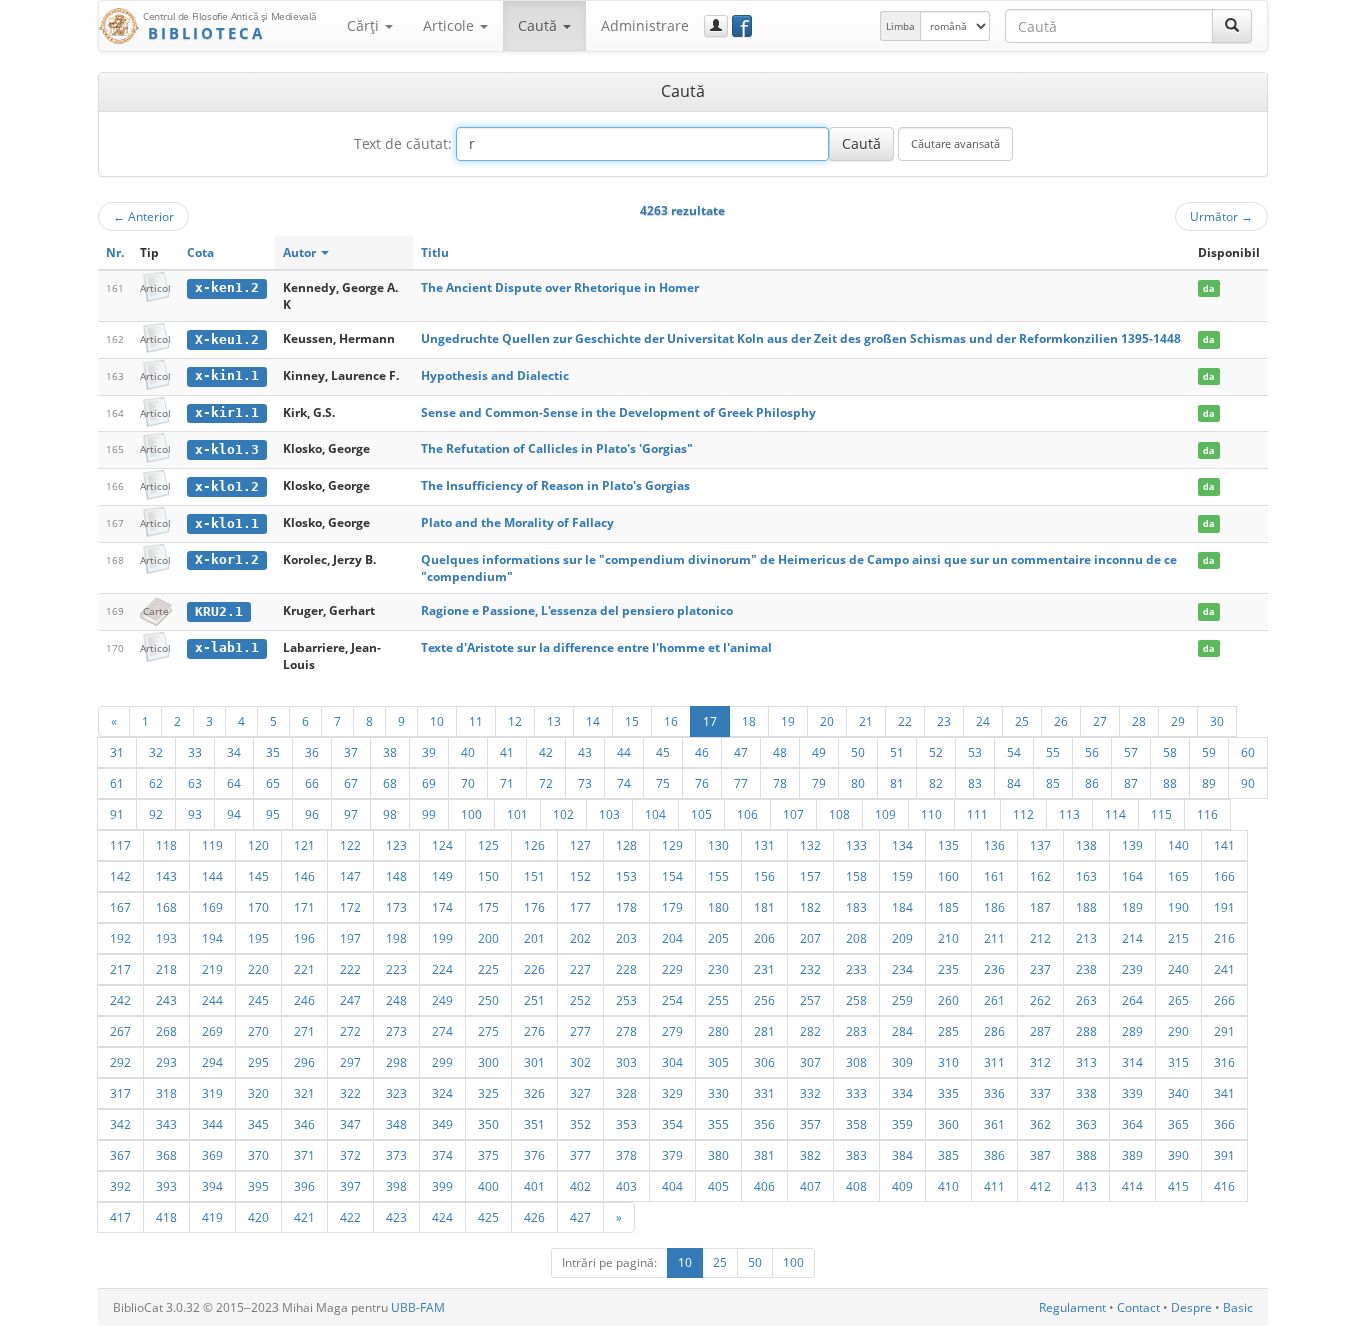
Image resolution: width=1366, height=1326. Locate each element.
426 (534, 1217)
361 (994, 1124)
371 (304, 1155)
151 (534, 876)
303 (626, 1062)
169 (212, 907)
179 (672, 907)
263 (1086, 1000)
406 (764, 1186)
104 (655, 814)
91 (117, 814)
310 (948, 1062)
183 (856, 907)
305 (718, 1062)
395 (258, 1186)
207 (810, 938)
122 (350, 845)
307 (810, 1062)
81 (897, 783)
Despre (1191, 1307)
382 (810, 1155)
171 (304, 907)
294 (212, 1062)
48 (780, 752)
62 (156, 783)
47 (741, 752)
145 (258, 876)
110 (931, 814)
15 (632, 721)
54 (1014, 752)
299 (442, 1062)
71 (507, 783)
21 (866, 721)
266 (1224, 1000)
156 (764, 876)
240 (1178, 969)
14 (593, 721)
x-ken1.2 (227, 287)
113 (1069, 814)
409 (902, 1186)
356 (764, 1124)
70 (468, 783)
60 (1248, 752)
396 (304, 1186)
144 (212, 876)
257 (810, 1000)
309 (902, 1062)
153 (626, 876)
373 (396, 1155)
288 (1086, 1031)
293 (166, 1062)
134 (902, 845)
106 (747, 814)
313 (1086, 1062)
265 (1178, 1000)
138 (1086, 845)
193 (166, 938)
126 (534, 845)
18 (749, 721)
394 (212, 1186)
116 (1207, 814)
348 (396, 1124)
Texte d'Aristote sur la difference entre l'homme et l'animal (596, 647)
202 (580, 938)
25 (1022, 721)
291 (1224, 1031)
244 (212, 1000)
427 (580, 1217)
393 (166, 1186)
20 (827, 721)
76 (702, 783)
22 (905, 721)
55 (1053, 752)
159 (902, 876)
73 (585, 783)
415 (1178, 1186)
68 (390, 783)
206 (764, 938)
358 (856, 1124)
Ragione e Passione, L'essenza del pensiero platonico (577, 610)
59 (1209, 752)
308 (856, 1062)
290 (1178, 1031)
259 (902, 1000)
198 (396, 938)
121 (304, 845)
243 (166, 1000)
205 (718, 938)
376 (534, 1155)
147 (350, 876)
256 (764, 1000)
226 (534, 969)
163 (1086, 876)
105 (701, 814)
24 (983, 721)
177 (580, 907)
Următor (1221, 216)
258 (856, 1000)
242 (120, 1000)
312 (1040, 1062)
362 (1040, 1124)
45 (663, 752)
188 (1086, 907)
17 (710, 721)
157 (810, 876)
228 (626, 969)
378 (626, 1155)
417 (120, 1217)
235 (948, 969)
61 (117, 783)
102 (563, 814)
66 (312, 783)
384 (902, 1155)
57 (1131, 752)
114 (1115, 814)
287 (1040, 1031)
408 (856, 1186)
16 (671, 721)
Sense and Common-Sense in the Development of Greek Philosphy (618, 412)
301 (534, 1062)
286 (994, 1031)
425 (488, 1217)
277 (580, 1031)
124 (442, 845)
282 (810, 1031)
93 (195, 814)
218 (166, 969)
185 (948, 907)
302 (580, 1062)
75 (663, 783)
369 (212, 1155)
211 (994, 938)
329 (672, 1093)
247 (350, 1000)
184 (902, 907)
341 (1224, 1093)
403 (626, 1186)
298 (396, 1062)
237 (1040, 969)
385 (948, 1155)
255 (718, 1000)
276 (534, 1031)
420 (258, 1217)
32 (156, 752)
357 (810, 1124)
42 (546, 752)
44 (624, 752)
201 (534, 938)
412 (1040, 1186)
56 (1092, 752)
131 (764, 845)
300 (488, 1062)
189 (1132, 907)
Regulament (1072, 1307)
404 (672, 1186)
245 (258, 1000)
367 (120, 1155)
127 (580, 845)
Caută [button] (539, 25)
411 (994, 1186)
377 (580, 1155)
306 (764, 1062)
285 (948, 1031)
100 (471, 814)
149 (442, 876)
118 (166, 845)
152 (580, 876)
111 (977, 814)
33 (195, 752)
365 (1178, 1124)
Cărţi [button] (365, 25)
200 (488, 938)
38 (390, 752)
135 (948, 845)
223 (396, 969)
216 (1224, 938)
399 (442, 1186)
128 (626, 845)
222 (350, 969)
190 (1178, 907)
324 (442, 1093)
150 (488, 876)
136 (994, 845)
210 (948, 938)
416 (1224, 1186)
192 (120, 938)
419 (212, 1217)
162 (1040, 876)
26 (1061, 721)
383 (856, 1155)
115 (1161, 814)
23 (944, 721)
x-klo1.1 (227, 523)
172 (350, 907)
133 (856, 845)
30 (1217, 721)
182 (810, 907)
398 (396, 1186)
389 (1132, 1155)
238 (1086, 969)
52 (936, 752)
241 (1224, 969)
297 (350, 1062)
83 (975, 783)
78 (780, 783)
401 (534, 1186)
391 (1224, 1155)
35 (273, 752)
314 (1132, 1062)
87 (1131, 783)
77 (741, 783)
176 (534, 907)
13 (554, 721)
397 (350, 1186)
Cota (200, 252)
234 (902, 969)
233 (856, 969)
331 (764, 1093)
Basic (1238, 1307)
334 (902, 1093)
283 (856, 1031)
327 (580, 1093)
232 (810, 969)
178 (626, 907)
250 (488, 1000)
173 (396, 907)
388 (1086, 1155)
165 (1178, 876)
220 (258, 969)
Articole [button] (450, 25)
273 (396, 1031)
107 (793, 814)
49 (819, 752)
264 (1132, 1000)
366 (1224, 1124)
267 (120, 1031)
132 (810, 845)
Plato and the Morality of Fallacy (517, 522)
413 (1086, 1186)
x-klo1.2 (227, 486)
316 (1224, 1062)
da (1208, 288)
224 (442, 969)
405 (718, 1186)
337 (1040, 1093)
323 (396, 1093)
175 (488, 907)
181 (764, 907)
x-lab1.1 (227, 647)
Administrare (645, 25)
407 (810, 1186)
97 (351, 814)
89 (1209, 783)
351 (534, 1124)
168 (166, 907)
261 (994, 1000)
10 (437, 721)
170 (258, 907)
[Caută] (1232, 26)
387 (1040, 1155)
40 (468, 752)
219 (212, 969)
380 (718, 1155)
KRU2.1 (219, 611)
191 (1224, 907)
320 (258, 1093)
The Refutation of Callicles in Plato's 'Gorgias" (557, 448)
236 (994, 969)
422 (350, 1217)
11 (476, 721)
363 (1086, 1124)
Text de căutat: (403, 143)
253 (626, 1000)
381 (764, 1155)
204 (672, 938)
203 (626, 938)
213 (1086, 938)
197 (350, 938)
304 (672, 1062)
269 (212, 1031)
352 (580, 1124)
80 (858, 783)
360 (948, 1124)
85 (1053, 783)
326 (534, 1093)
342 (120, 1124)
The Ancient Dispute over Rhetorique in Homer (560, 287)
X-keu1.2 (227, 339)
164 (1132, 876)
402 (580, 1186)
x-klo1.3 (227, 449)
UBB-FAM (418, 1307)
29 (1178, 721)
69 (429, 783)
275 (488, 1031)
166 (1224, 876)
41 (507, 752)
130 (718, 845)
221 (304, 969)
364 (1132, 1124)
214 (1132, 938)
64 (234, 783)
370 (258, 1155)
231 (764, 969)
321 (304, 1093)
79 (819, 783)
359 (902, 1124)
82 (936, 783)
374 (442, 1155)
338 (1086, 1093)
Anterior (143, 216)
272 (350, 1031)
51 (897, 752)
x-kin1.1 (227, 375)
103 (609, 814)
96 (312, 814)
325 (488, 1093)
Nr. (115, 252)
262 (1040, 1000)
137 (1040, 845)
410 (948, 1186)
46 (702, 752)
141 (1224, 845)
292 (120, 1062)
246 (304, 1000)
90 (1248, 783)
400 (488, 1186)
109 (885, 814)
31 (117, 752)
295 (258, 1062)
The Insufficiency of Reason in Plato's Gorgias (555, 485)
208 (856, 938)
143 (166, 876)
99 (429, 814)
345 (258, 1124)
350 (488, 1124)
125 (488, 845)
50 (858, 752)
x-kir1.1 (227, 412)
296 (304, 1062)
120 (258, 845)
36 (312, 752)
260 (948, 1000)
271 (304, 1031)
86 (1092, 783)
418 (166, 1217)
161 (994, 876)
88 (1170, 783)
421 (304, 1217)
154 (672, 876)
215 (1178, 938)
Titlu (435, 252)
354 (672, 1124)
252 (580, 1000)
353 (626, 1124)
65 (273, 783)
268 (166, 1031)
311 (994, 1062)
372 (350, 1155)
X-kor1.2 (227, 559)
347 (350, 1124)
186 (994, 907)
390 (1178, 1155)
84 (1014, 783)
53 (975, 752)
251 (534, 1000)
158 (856, 876)
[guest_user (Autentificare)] (716, 26)
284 (902, 1031)
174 (442, 907)
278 (626, 1031)
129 (672, 845)
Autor (301, 252)
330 (718, 1093)
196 (304, 938)
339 (1132, 1093)
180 (718, 907)
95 (273, 814)
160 (948, 876)
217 (120, 969)
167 (120, 907)
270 (258, 1031)
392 (120, 1186)
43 (585, 752)
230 (718, 969)
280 (718, 1031)
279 (672, 1031)
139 (1132, 845)
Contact (1138, 1307)
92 (156, 814)
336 (994, 1093)
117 (120, 845)
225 (488, 969)
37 (351, 752)
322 (350, 1093)
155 (718, 876)
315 (1178, 1062)
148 (396, 876)
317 (120, 1093)
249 (442, 1000)
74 (624, 783)
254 (672, 1000)
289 (1132, 1031)
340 (1178, 1093)
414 (1132, 1186)
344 (212, 1124)
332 (810, 1093)
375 (488, 1155)
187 (1040, 907)
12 (515, 721)
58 (1170, 752)
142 (120, 876)
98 (390, 814)
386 (994, 1155)
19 (788, 721)
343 (166, 1124)
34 (234, 752)
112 (1023, 814)
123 (396, 845)
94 (234, 814)
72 (546, 783)
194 (212, 938)
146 (304, 876)
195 (258, 938)
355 (718, 1124)
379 (672, 1155)
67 (351, 783)
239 (1132, 969)
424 (442, 1217)
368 (166, 1155)
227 (580, 969)
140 (1178, 845)
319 (212, 1093)
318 (166, 1093)
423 (396, 1217)
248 (396, 1000)
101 (517, 814)
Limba (900, 26)
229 (672, 969)
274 (442, 1031)
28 (1139, 721)
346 (304, 1124)
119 (212, 845)
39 (429, 752)
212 (1040, 938)
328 (626, 1093)
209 (902, 938)
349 (442, 1124)
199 (442, 938)
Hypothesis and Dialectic (495, 375)
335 (948, 1093)
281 (764, 1031)
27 (1100, 721)
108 (839, 814)
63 (195, 783)
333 (856, 1093)
